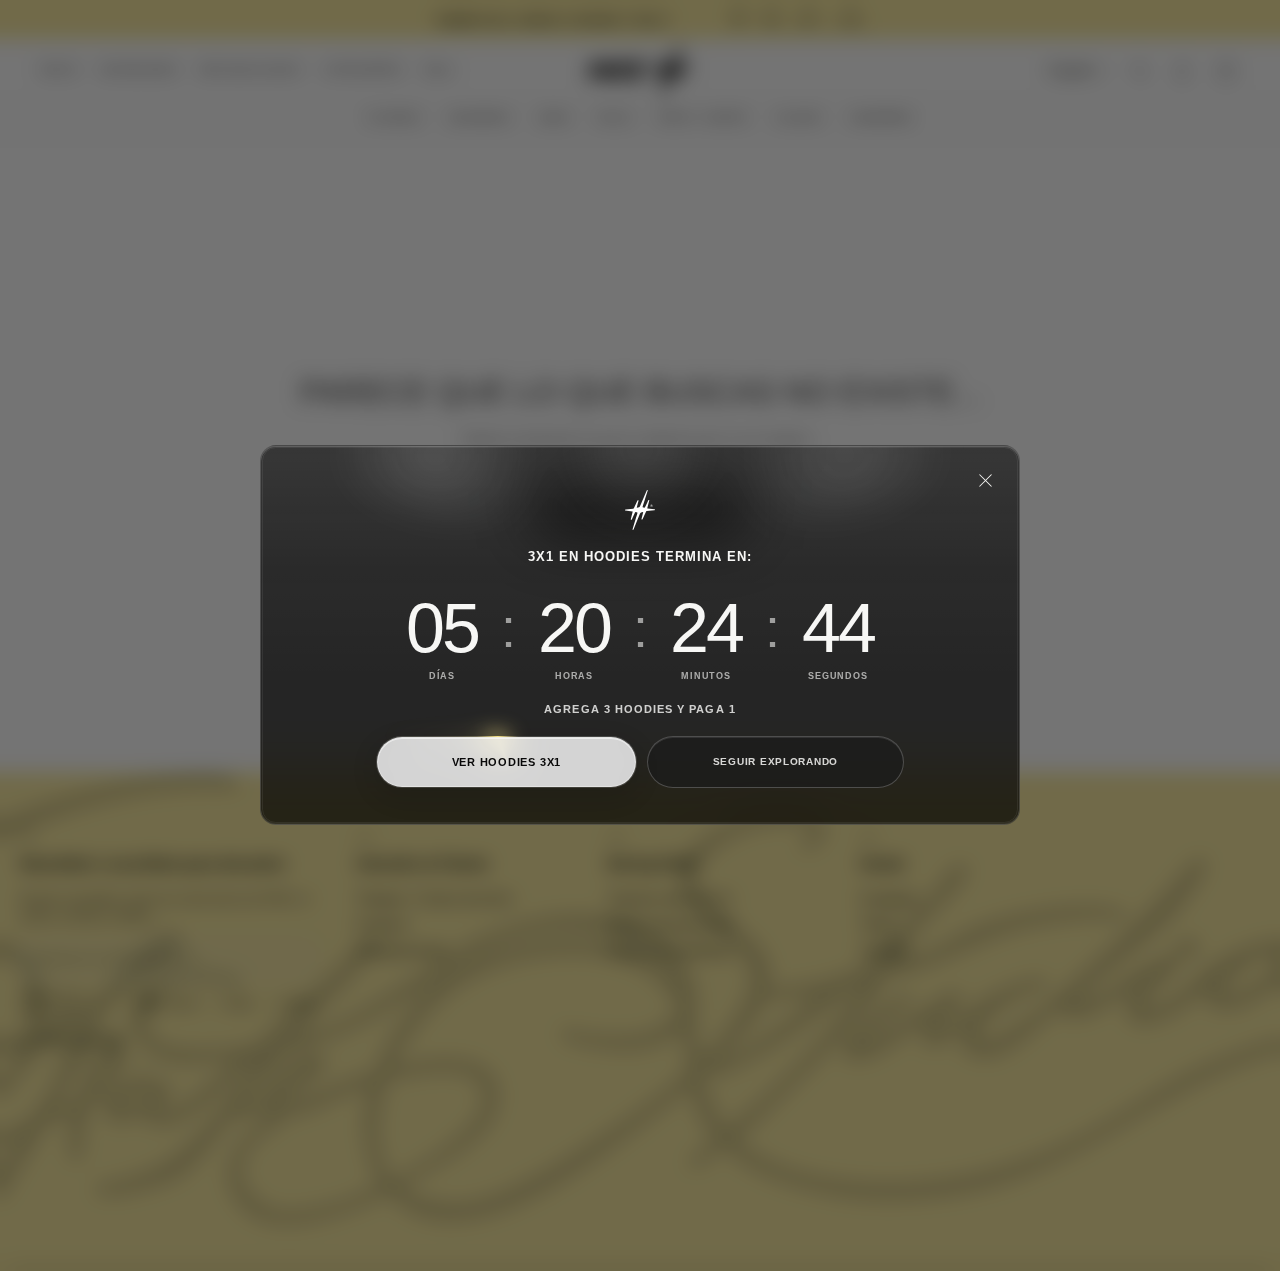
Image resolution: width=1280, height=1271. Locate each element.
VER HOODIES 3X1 (506, 762)
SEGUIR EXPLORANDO (775, 762)
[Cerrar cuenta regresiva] (985, 480)
